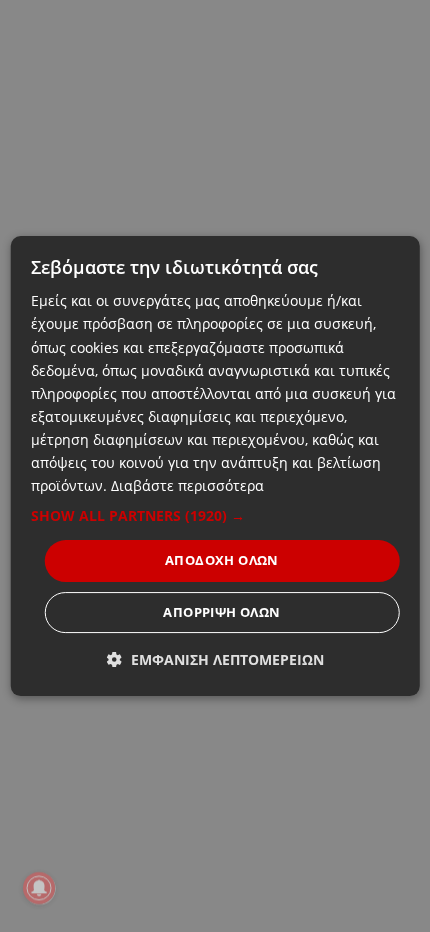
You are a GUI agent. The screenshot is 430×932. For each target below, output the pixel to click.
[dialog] (215, 466)
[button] (215, 516)
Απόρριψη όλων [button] (221, 612)
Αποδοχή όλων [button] (222, 560)
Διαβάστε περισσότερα (187, 485)
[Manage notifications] (39, 888)
